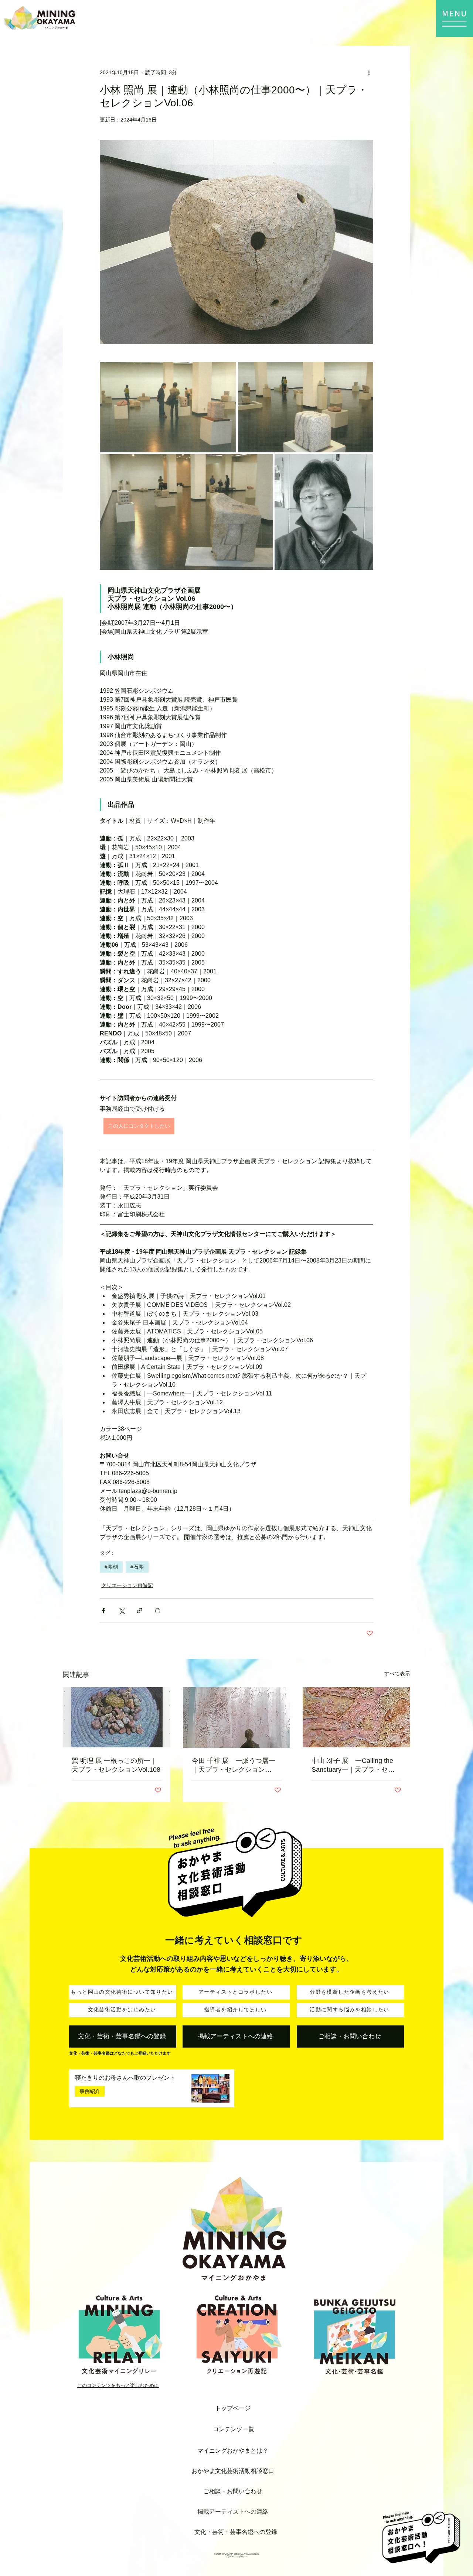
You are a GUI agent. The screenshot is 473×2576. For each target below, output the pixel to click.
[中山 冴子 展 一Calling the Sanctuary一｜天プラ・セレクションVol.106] (356, 1717)
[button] (455, 18)
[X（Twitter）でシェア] (121, 1611)
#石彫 (137, 1567)
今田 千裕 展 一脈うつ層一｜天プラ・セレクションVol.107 (234, 1765)
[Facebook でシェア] (103, 1611)
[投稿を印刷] (158, 1611)
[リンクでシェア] (139, 1611)
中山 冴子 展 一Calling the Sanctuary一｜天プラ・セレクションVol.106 (353, 1765)
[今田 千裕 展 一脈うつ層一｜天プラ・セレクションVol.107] (237, 1717)
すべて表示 (397, 1674)
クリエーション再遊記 (127, 1585)
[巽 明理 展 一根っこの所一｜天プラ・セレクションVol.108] (117, 1717)
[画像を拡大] (168, 407)
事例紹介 (90, 2091)
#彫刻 (111, 1567)
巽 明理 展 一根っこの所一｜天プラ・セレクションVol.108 (116, 1765)
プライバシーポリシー (236, 2556)
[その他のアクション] (369, 72)
